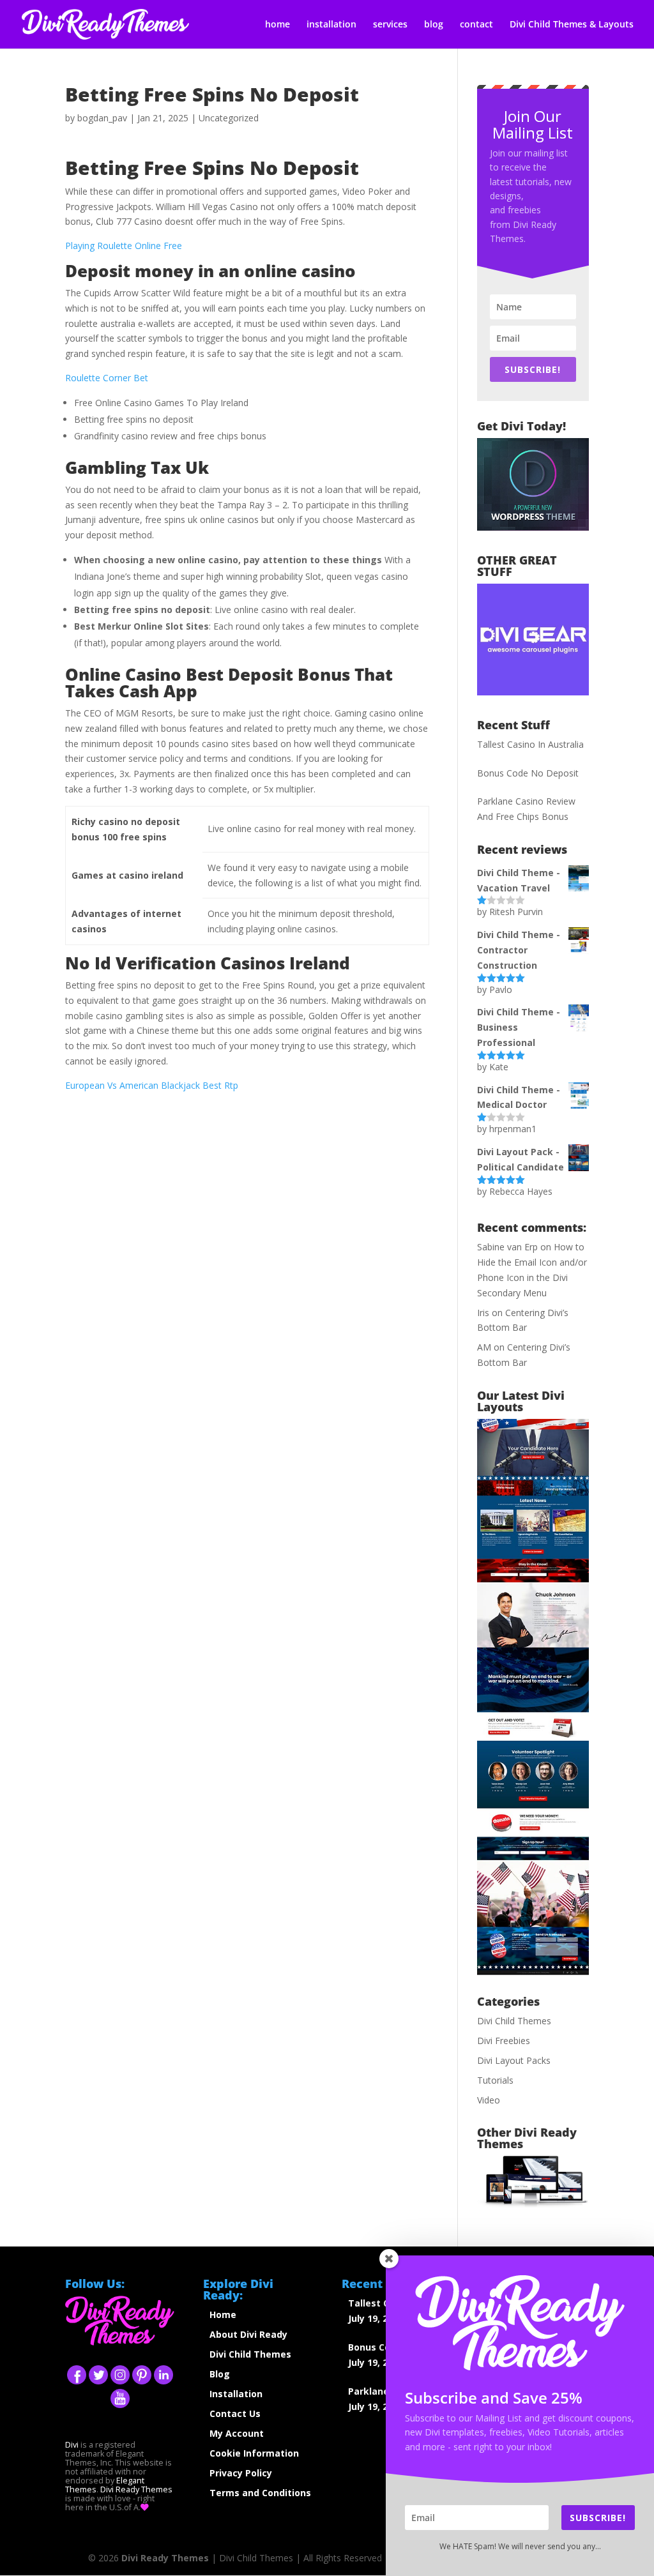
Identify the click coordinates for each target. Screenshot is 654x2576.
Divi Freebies (504, 2041)
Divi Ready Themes (136, 2489)
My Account (237, 2433)
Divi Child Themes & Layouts (572, 25)
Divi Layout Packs (514, 2060)
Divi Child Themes (514, 2021)
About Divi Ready (248, 2334)
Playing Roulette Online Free (124, 246)
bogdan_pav (102, 118)
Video (489, 2100)
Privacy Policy (241, 2473)
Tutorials (495, 2080)
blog (434, 25)
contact (476, 25)
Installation (236, 2394)
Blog (220, 2374)
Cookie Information (254, 2453)
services (390, 25)
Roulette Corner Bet (107, 378)
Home (223, 2315)
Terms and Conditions (260, 2493)
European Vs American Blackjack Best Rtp (152, 1085)
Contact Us (235, 2413)
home (278, 25)
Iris (483, 1313)
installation (331, 25)
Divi (72, 2445)
